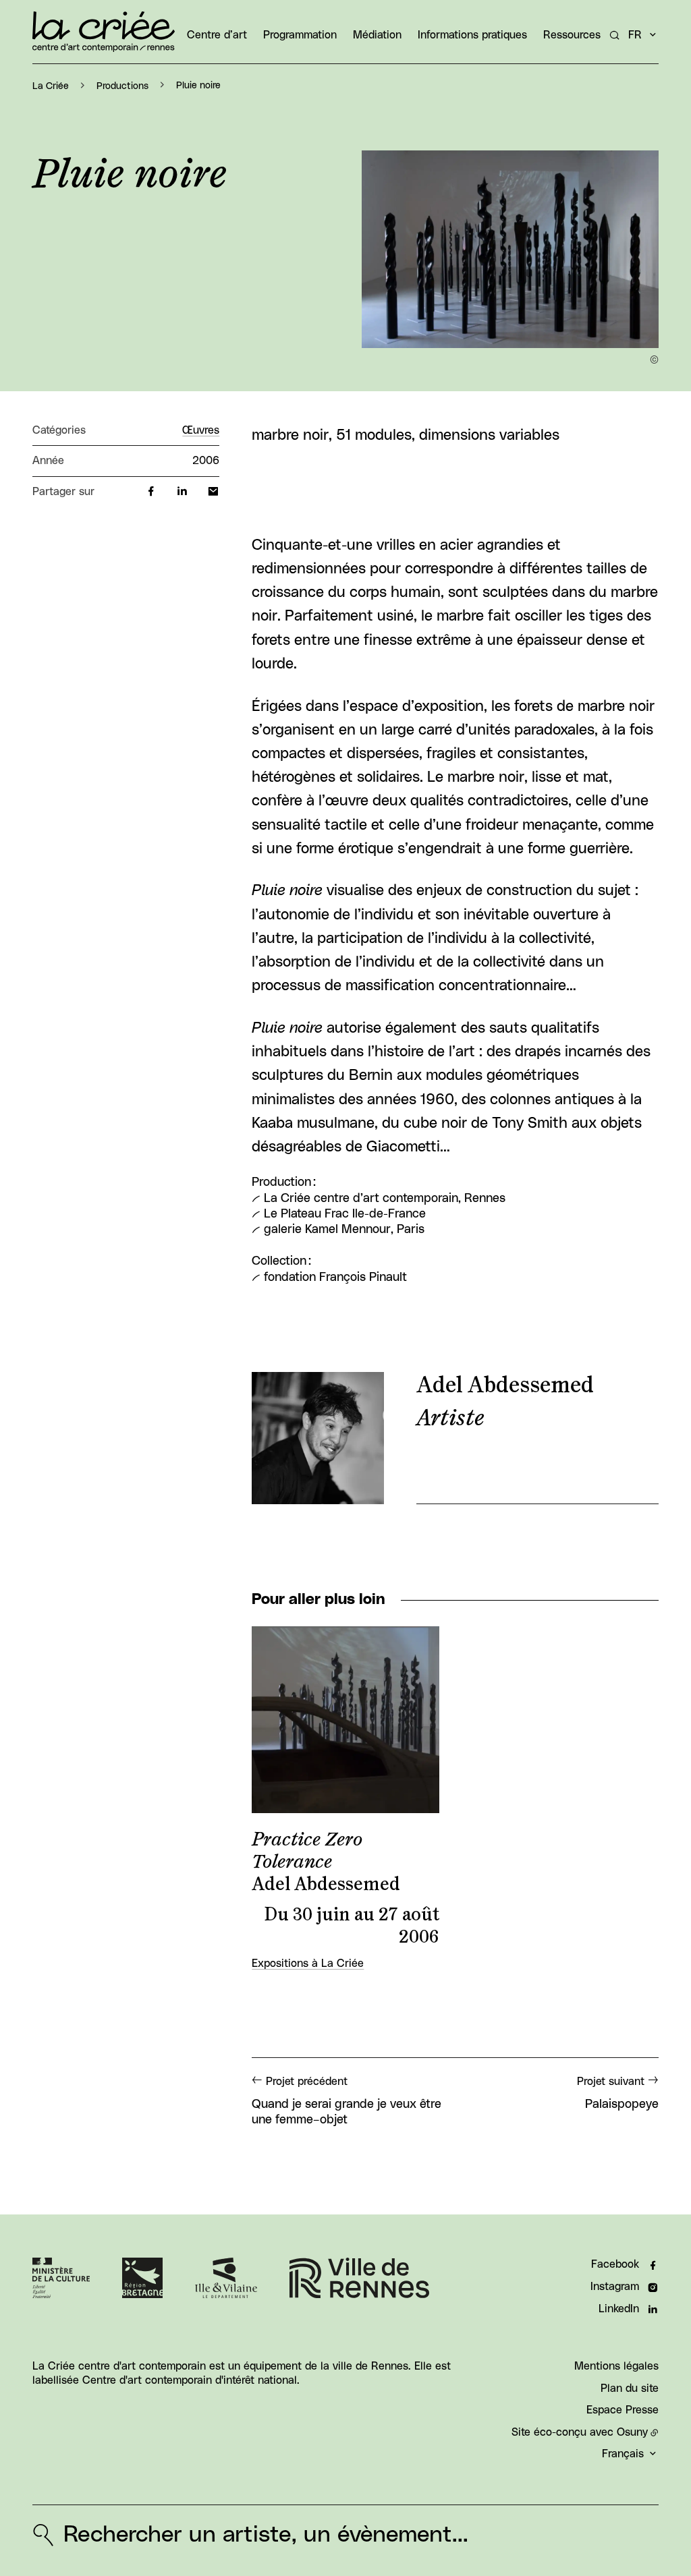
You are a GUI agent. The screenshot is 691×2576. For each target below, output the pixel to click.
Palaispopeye (618, 2093)
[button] (510, 249)
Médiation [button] (377, 35)
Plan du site (630, 2388)
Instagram (615, 2287)
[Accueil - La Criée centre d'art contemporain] (104, 32)
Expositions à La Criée (308, 1964)
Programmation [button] (300, 35)
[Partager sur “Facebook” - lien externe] (151, 492)
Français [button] (623, 2454)
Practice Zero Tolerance (307, 1851)
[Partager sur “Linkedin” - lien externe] (182, 492)
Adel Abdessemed (505, 1385)
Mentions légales (616, 2366)
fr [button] (635, 35)
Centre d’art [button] (217, 35)
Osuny (632, 2432)
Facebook (615, 2264)
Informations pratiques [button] (472, 35)
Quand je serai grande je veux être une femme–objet (347, 2101)
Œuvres (201, 430)
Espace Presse (623, 2410)
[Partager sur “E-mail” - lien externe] (213, 492)
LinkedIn (619, 2309)
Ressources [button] (572, 35)
